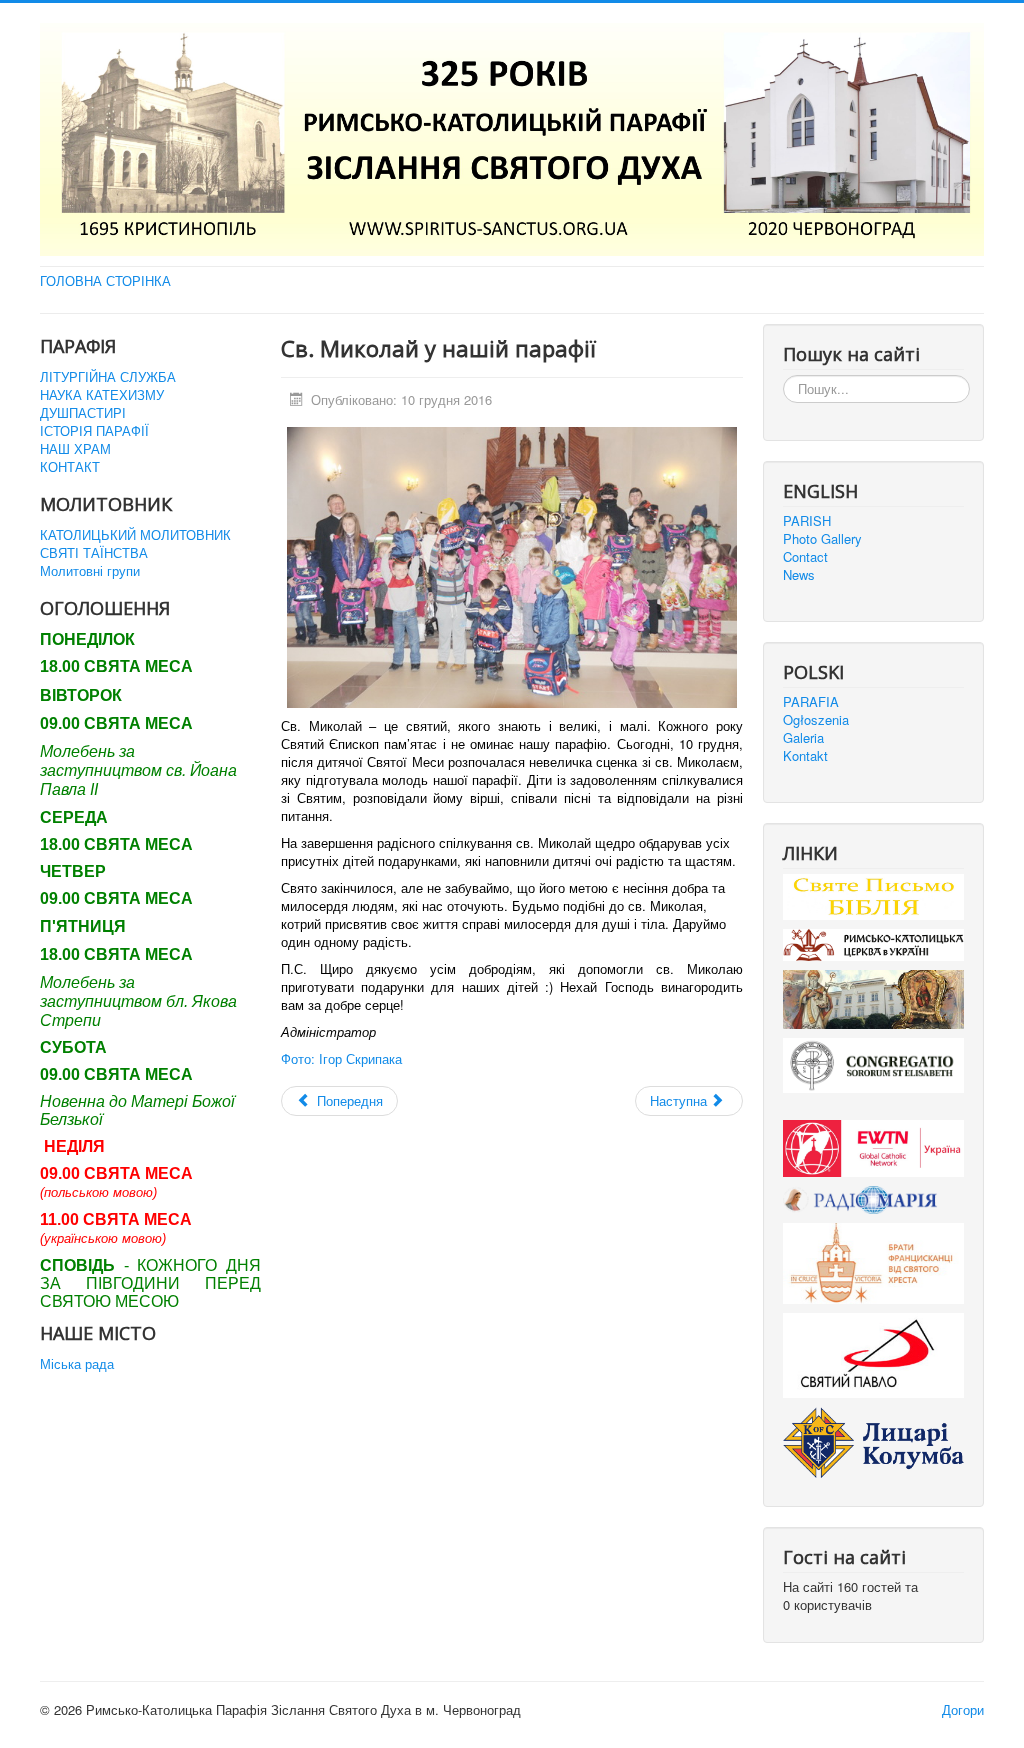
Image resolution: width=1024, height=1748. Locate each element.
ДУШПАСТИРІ (83, 413)
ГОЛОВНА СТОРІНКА (105, 281)
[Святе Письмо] (873, 894)
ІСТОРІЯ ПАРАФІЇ (94, 431)
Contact (805, 557)
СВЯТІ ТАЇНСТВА (94, 553)
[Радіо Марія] (873, 1197)
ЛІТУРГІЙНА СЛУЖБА (108, 377)
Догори (963, 1709)
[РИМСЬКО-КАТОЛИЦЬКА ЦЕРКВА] (873, 943)
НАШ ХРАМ (75, 449)
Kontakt (805, 756)
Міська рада (77, 1364)
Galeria (803, 738)
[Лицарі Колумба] (873, 1440)
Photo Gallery (822, 539)
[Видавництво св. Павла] (873, 1353)
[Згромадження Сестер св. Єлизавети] (873, 1063)
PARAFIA (811, 702)
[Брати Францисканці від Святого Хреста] (873, 1261)
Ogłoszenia (816, 720)
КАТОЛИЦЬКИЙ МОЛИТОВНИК (135, 535)
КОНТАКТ (70, 467)
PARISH (807, 521)
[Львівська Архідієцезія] (873, 997)
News (799, 575)
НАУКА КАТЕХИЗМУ (102, 395)
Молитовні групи (90, 571)
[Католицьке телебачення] (873, 1146)
